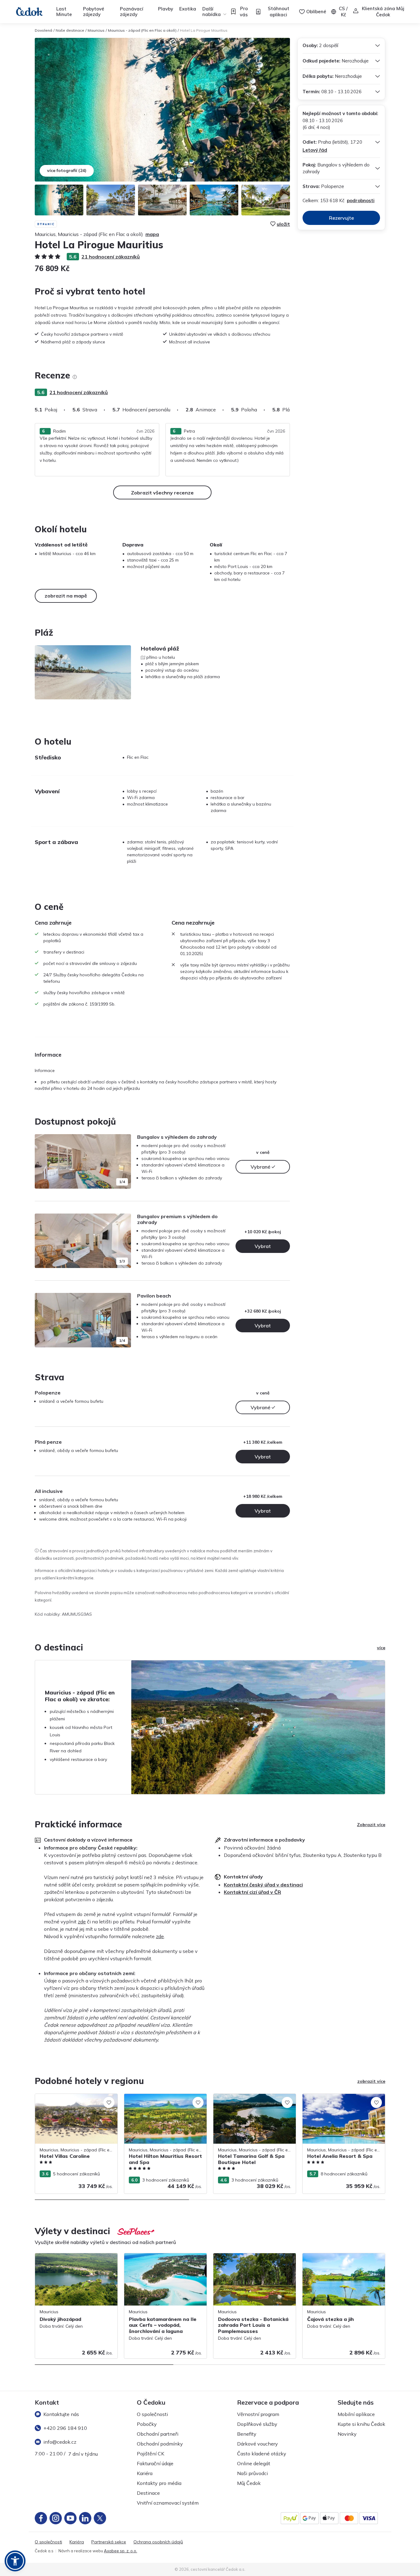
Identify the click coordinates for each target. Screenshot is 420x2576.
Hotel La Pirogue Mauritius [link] (204, 30)
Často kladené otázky (262, 2454)
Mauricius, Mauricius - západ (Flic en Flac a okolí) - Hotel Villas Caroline (76, 2100)
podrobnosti (361, 200)
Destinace (148, 2493)
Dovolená (44, 30)
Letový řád (315, 150)
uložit (283, 224)
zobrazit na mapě (66, 596)
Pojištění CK (151, 2454)
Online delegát (254, 2463)
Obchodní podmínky (160, 2444)
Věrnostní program (258, 2414)
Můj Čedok (249, 2483)
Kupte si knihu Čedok (361, 2424)
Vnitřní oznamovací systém (168, 2503)
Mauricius (96, 30)
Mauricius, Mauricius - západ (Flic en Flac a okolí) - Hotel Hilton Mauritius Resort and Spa (165, 2103)
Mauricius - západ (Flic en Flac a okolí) (142, 30)
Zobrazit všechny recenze (162, 493)
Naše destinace (70, 30)
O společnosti (152, 2414)
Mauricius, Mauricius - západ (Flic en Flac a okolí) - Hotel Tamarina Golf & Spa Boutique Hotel (254, 2103)
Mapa (152, 234)
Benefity (247, 2434)
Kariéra (145, 2473)
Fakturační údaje (155, 2463)
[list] (75, 377)
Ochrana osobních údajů (158, 2542)
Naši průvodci (252, 2473)
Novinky (347, 2434)
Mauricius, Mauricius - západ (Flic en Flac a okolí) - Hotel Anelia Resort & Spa (343, 2100)
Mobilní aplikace (356, 2414)
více (381, 1648)
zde (82, 1922)
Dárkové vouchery (258, 2444)
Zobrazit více (371, 1825)
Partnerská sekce (109, 2542)
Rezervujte (341, 218)
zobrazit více (371, 2081)
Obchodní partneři (158, 2434)
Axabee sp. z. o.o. (121, 2551)
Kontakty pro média (159, 2483)
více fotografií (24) (67, 170)
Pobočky (147, 2424)
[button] (15, 2561)
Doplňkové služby (257, 2424)
